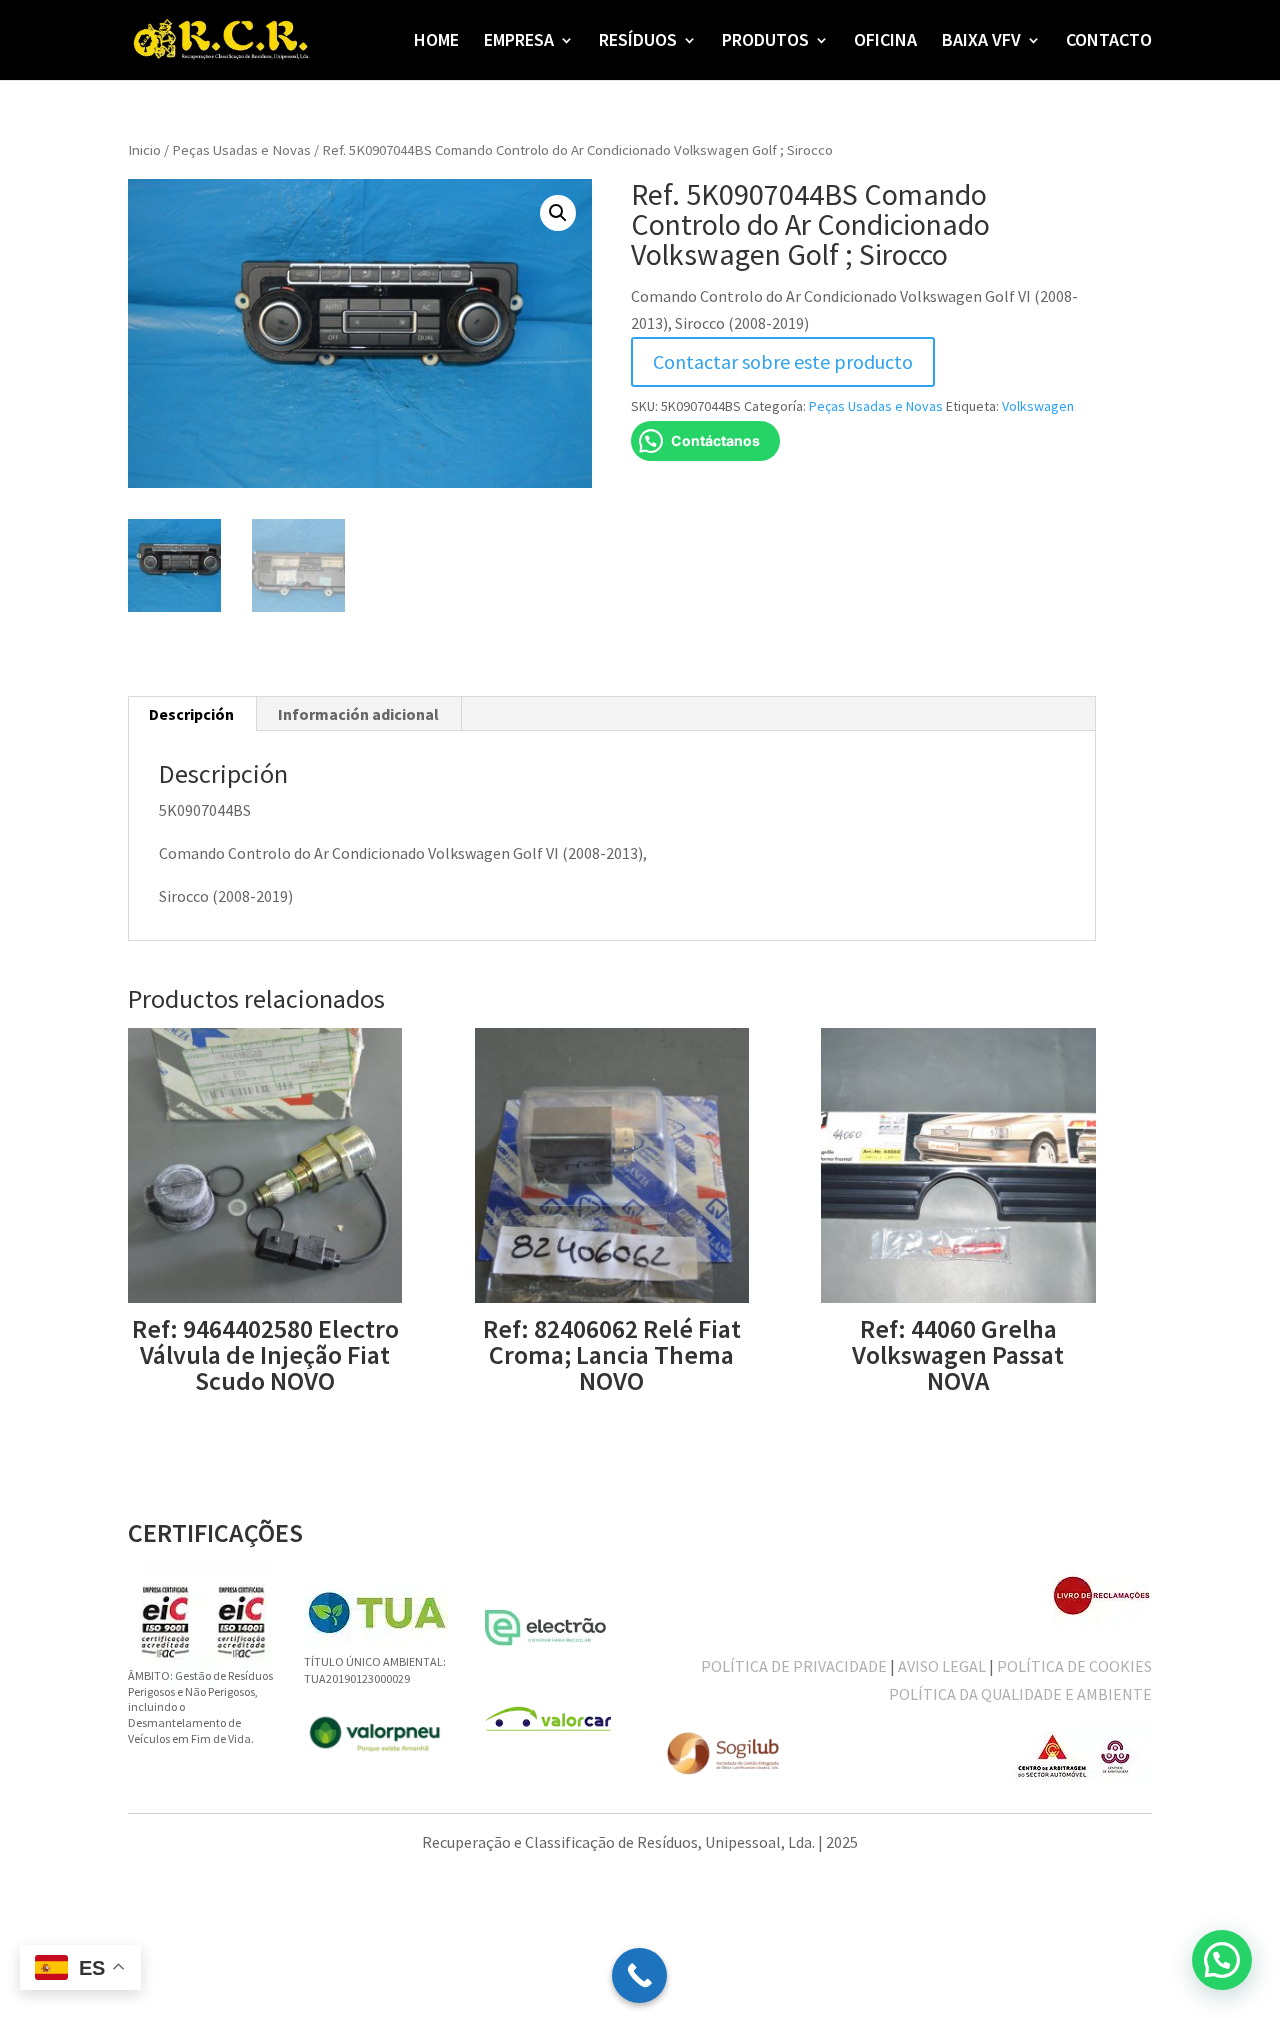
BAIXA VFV (981, 42)
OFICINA (885, 42)
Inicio (144, 150)
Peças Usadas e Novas (241, 150)
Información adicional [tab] (358, 714)
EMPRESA (519, 42)
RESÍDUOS (638, 42)
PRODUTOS (765, 42)
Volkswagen (1038, 406)
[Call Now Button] (639, 1975)
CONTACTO (1109, 42)
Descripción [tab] (191, 714)
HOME (436, 42)
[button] (558, 213)
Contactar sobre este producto (783, 361)
